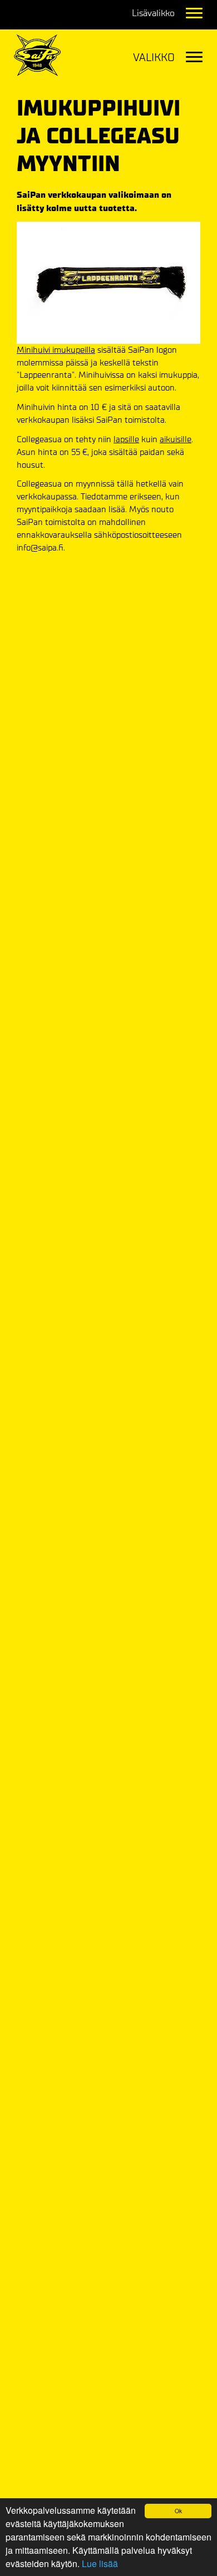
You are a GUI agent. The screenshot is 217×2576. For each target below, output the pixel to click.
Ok (178, 2511)
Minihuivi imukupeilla (56, 350)
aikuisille (176, 439)
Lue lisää (100, 2564)
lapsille (126, 439)
